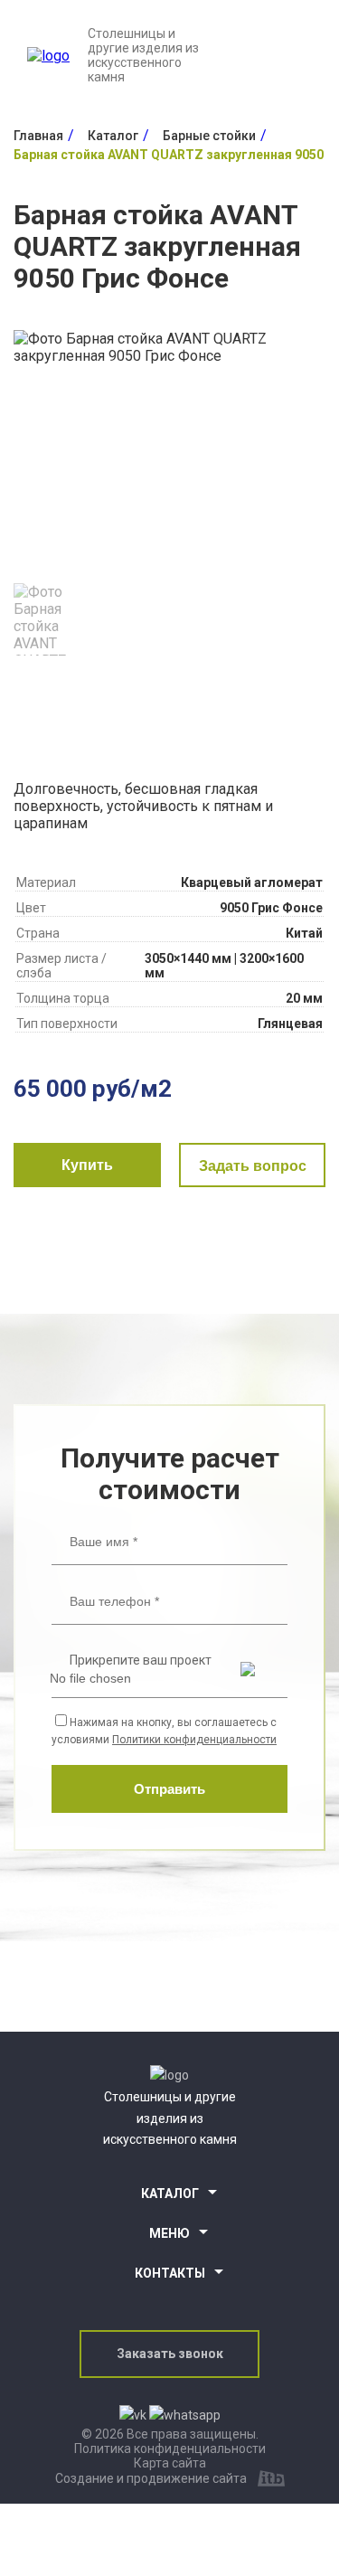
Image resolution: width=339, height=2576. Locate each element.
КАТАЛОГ (170, 2194)
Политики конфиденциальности (194, 1740)
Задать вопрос (253, 1166)
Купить (87, 1165)
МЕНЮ (169, 2233)
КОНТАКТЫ (170, 2273)
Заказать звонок (170, 2354)
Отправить (169, 1789)
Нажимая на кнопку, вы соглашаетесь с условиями (164, 1731)
